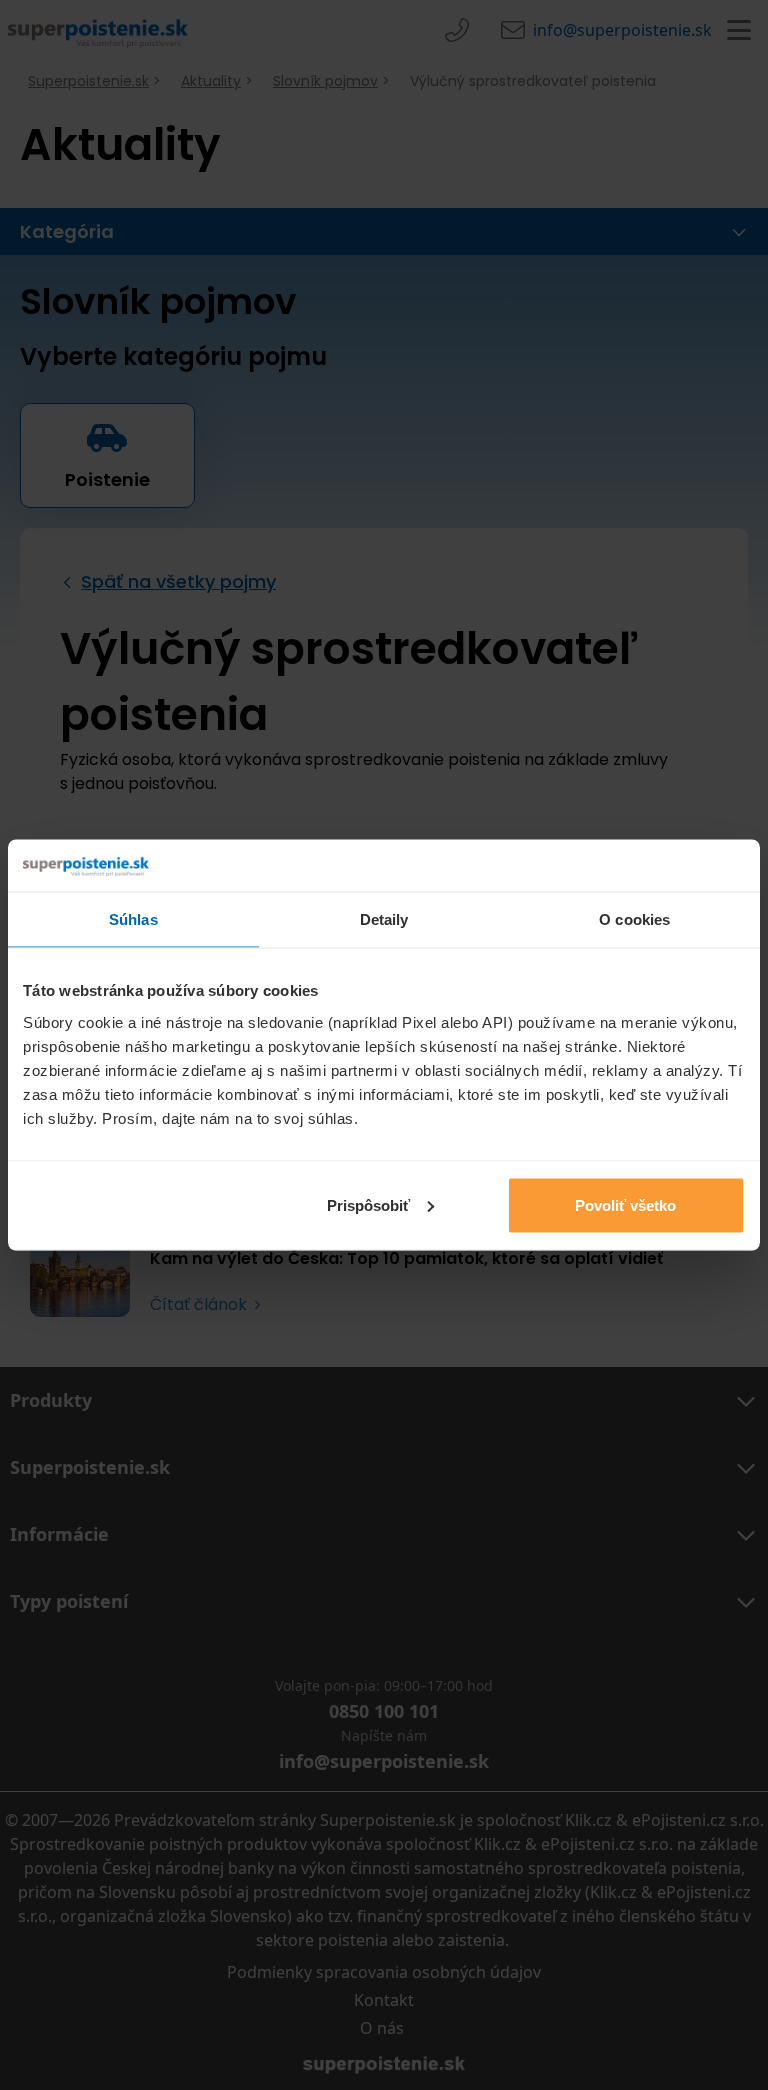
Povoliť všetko (625, 1204)
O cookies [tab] (634, 919)
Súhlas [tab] (133, 919)
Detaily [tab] (384, 919)
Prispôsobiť (368, 1204)
